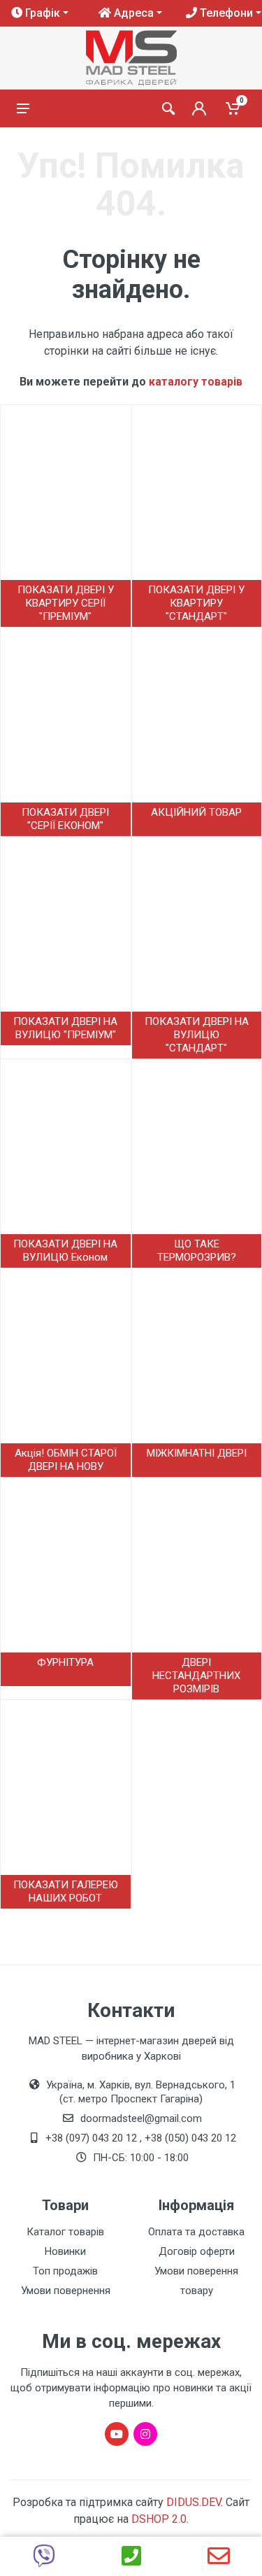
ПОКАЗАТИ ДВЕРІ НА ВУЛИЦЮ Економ (65, 1251)
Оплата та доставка (196, 2232)
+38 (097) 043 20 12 (91, 2138)
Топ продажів (65, 2271)
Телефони (225, 13)
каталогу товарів (196, 382)
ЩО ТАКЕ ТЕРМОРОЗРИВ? (197, 1251)
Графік (41, 13)
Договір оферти (197, 2251)
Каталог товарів (65, 2232)
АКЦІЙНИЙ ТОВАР (196, 812)
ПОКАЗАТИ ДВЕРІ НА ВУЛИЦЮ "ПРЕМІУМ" (65, 1028)
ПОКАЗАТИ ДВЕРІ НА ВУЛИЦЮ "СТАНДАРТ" (197, 1035)
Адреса (132, 13)
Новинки (65, 2251)
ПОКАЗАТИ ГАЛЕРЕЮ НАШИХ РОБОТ (66, 1891)
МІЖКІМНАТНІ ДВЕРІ (197, 1453)
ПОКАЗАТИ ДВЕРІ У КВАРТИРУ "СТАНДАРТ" (196, 603)
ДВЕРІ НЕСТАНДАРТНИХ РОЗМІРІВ (196, 1676)
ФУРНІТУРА (65, 1662)
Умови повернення (66, 2291)
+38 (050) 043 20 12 (190, 2138)
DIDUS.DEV (194, 2502)
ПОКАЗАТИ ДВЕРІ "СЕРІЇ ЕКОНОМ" (65, 819)
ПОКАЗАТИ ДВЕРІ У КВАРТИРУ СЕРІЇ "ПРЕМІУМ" (66, 603)
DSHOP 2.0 (159, 2519)
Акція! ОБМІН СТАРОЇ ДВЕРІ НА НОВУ (66, 1460)
